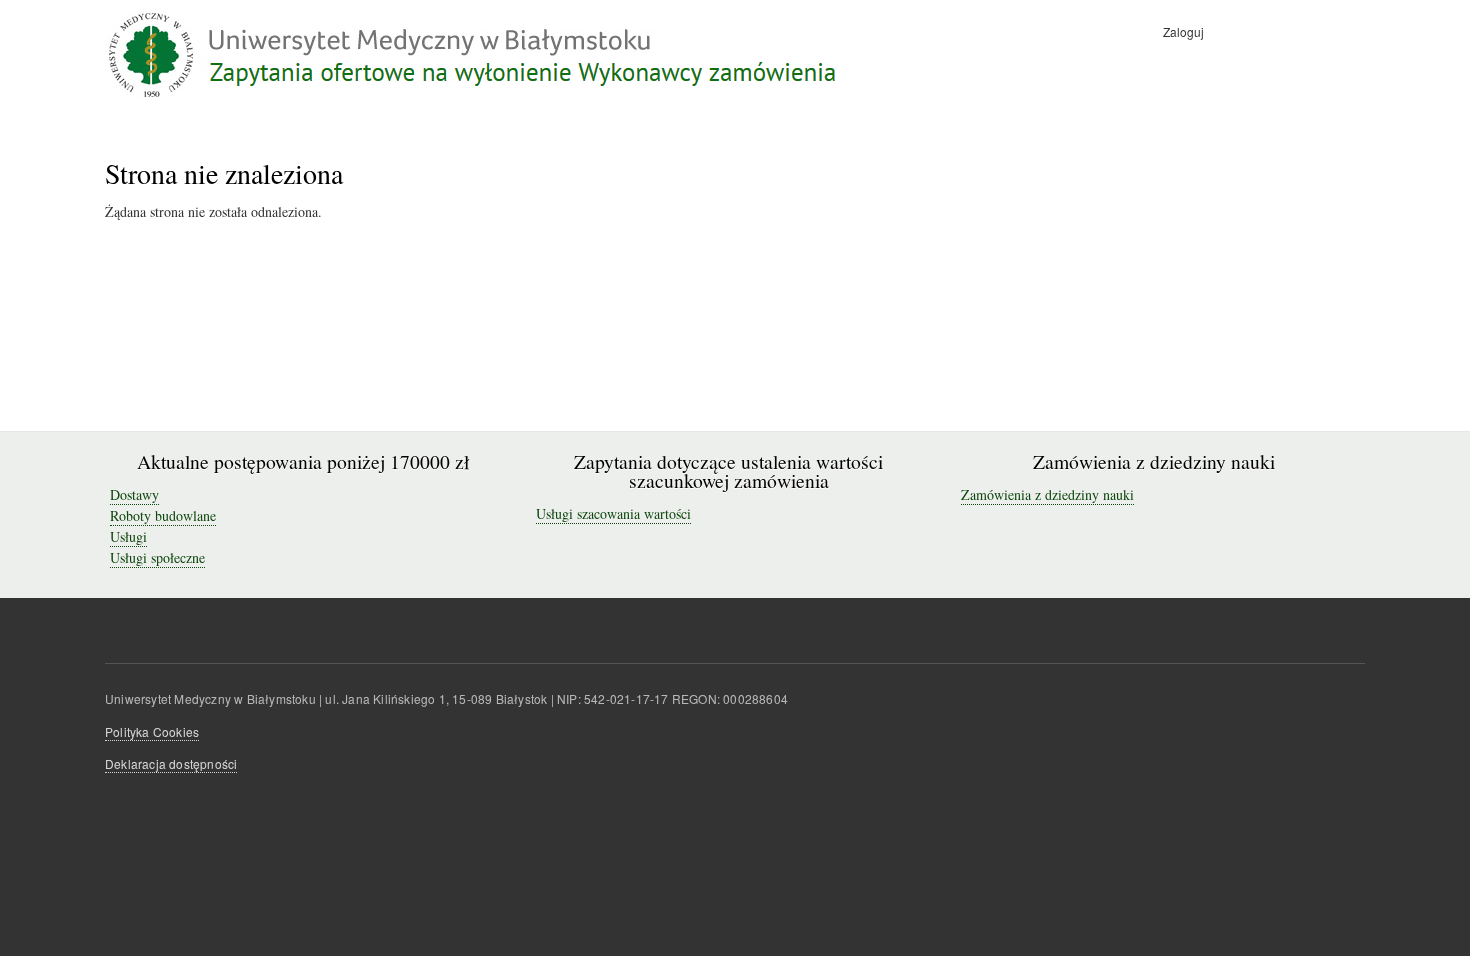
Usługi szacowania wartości (613, 513)
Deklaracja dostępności (171, 763)
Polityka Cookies (152, 731)
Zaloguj (1183, 31)
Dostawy (134, 494)
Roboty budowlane (163, 515)
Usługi (128, 536)
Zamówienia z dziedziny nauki (1047, 494)
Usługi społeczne (157, 557)
